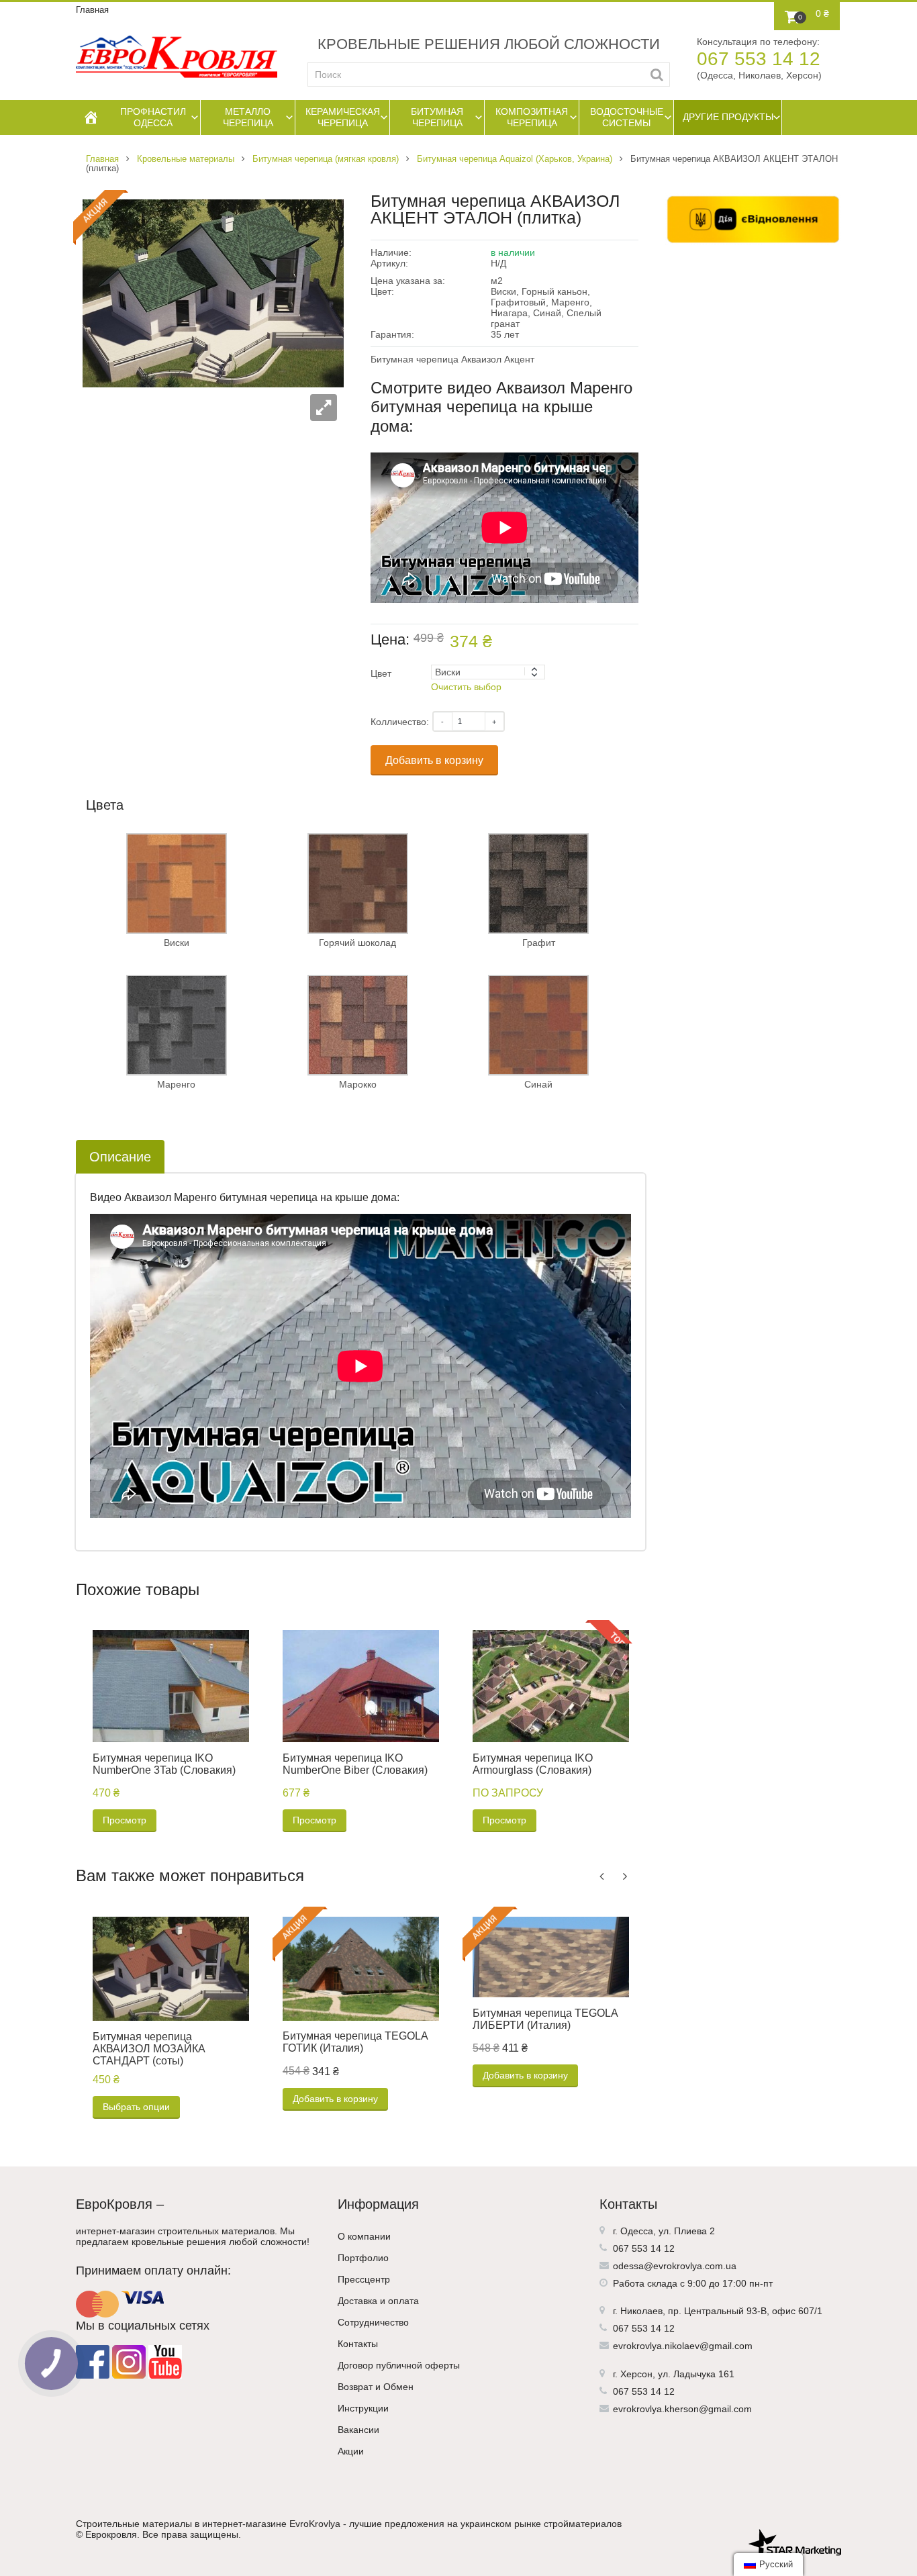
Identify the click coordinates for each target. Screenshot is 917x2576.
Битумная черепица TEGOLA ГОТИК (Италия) (355, 2042)
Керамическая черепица (343, 117)
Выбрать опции (136, 2107)
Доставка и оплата (378, 2301)
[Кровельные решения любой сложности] (177, 57)
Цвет (381, 673)
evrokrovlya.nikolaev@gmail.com (683, 2346)
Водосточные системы (627, 117)
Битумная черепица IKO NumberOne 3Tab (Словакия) (164, 1764)
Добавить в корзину (434, 760)
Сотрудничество (373, 2322)
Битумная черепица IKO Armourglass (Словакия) (533, 1764)
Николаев (641, 2311)
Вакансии (358, 2430)
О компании (364, 2236)
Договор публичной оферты (399, 2365)
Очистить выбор (466, 687)
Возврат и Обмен (376, 2387)
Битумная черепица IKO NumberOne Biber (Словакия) (355, 1764)
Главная (92, 10)
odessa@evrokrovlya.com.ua (675, 2266)
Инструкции (363, 2408)
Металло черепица (248, 117)
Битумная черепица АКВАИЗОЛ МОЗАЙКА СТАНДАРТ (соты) (149, 2049)
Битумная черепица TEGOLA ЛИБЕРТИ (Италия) (545, 2019)
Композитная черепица (532, 117)
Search (657, 75)
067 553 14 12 (759, 59)
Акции (351, 2451)
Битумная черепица (437, 117)
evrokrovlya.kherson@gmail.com (682, 2409)
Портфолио (363, 2258)
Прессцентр (364, 2279)
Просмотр (125, 1820)
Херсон (636, 2374)
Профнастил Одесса (153, 117)
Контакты (358, 2344)
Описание (120, 1157)
